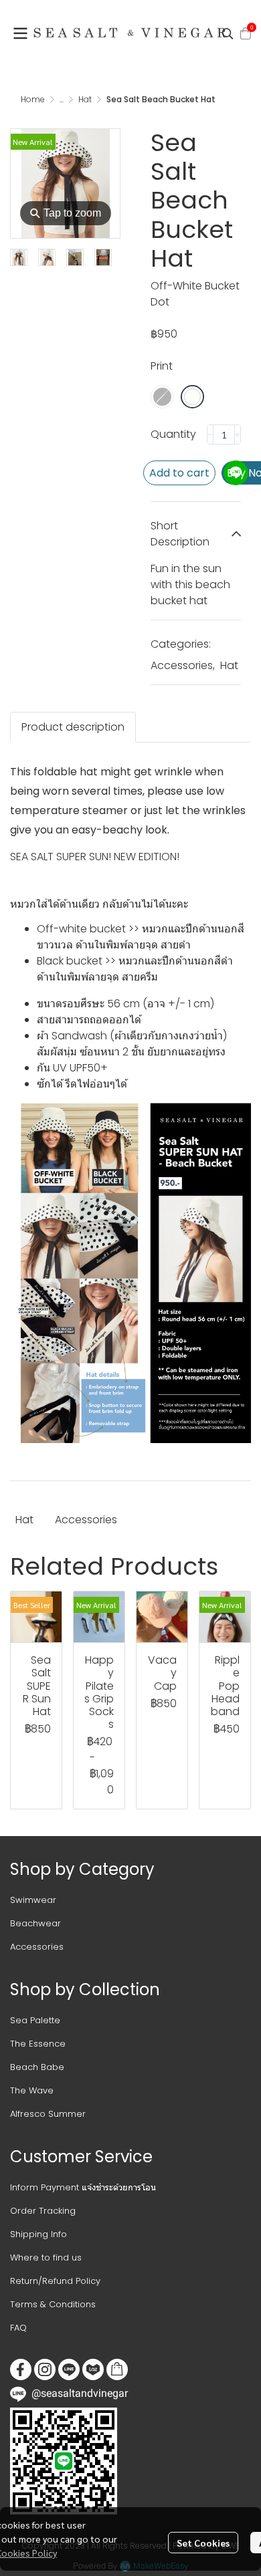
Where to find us (46, 2258)
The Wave (32, 2090)
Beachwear (35, 1923)
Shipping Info (38, 2234)
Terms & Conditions (53, 2304)
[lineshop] (117, 2369)
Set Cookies (203, 2543)
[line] (69, 2369)
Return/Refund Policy (55, 2281)
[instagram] (45, 2369)
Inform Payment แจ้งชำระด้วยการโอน (83, 2187)
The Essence (38, 2044)
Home (33, 99)
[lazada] (93, 2369)
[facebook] (21, 2369)
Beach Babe (37, 2067)
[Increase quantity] (238, 434)
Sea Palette (35, 2020)
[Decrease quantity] (210, 434)
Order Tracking (43, 2211)
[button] (228, 33)
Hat (85, 99)
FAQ (18, 2328)
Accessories (183, 665)
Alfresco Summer (48, 2114)
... (62, 99)
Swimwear (33, 1900)
